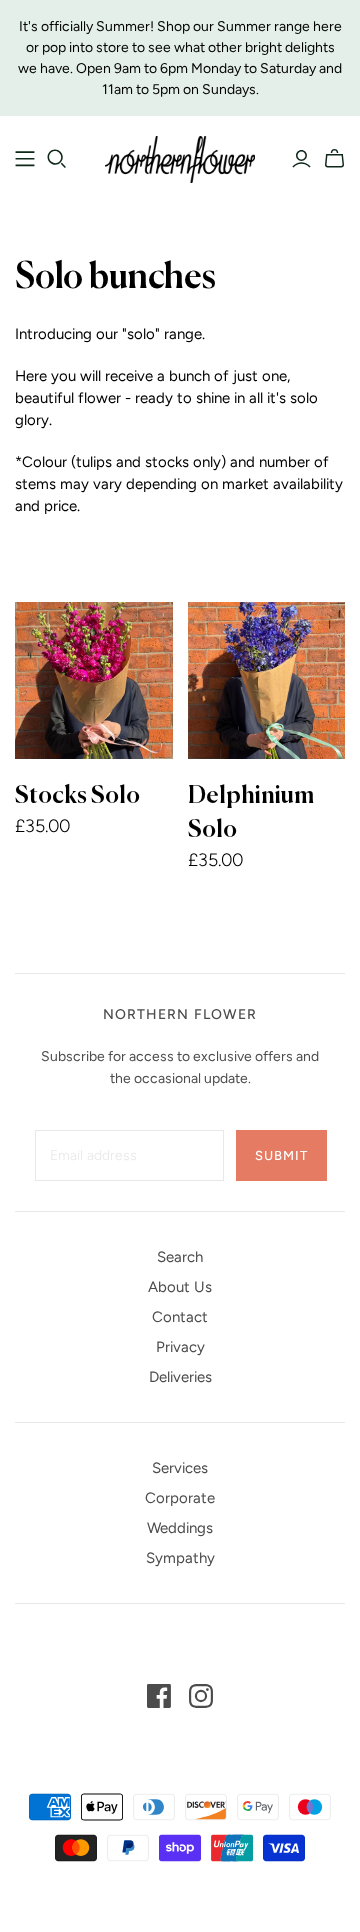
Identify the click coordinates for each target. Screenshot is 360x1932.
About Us (180, 1287)
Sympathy (180, 1558)
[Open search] (57, 159)
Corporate (180, 1498)
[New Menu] (25, 159)
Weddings (180, 1528)
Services (180, 1468)
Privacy (180, 1347)
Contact (180, 1317)
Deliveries (180, 1377)
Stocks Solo (77, 796)
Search (180, 1257)
